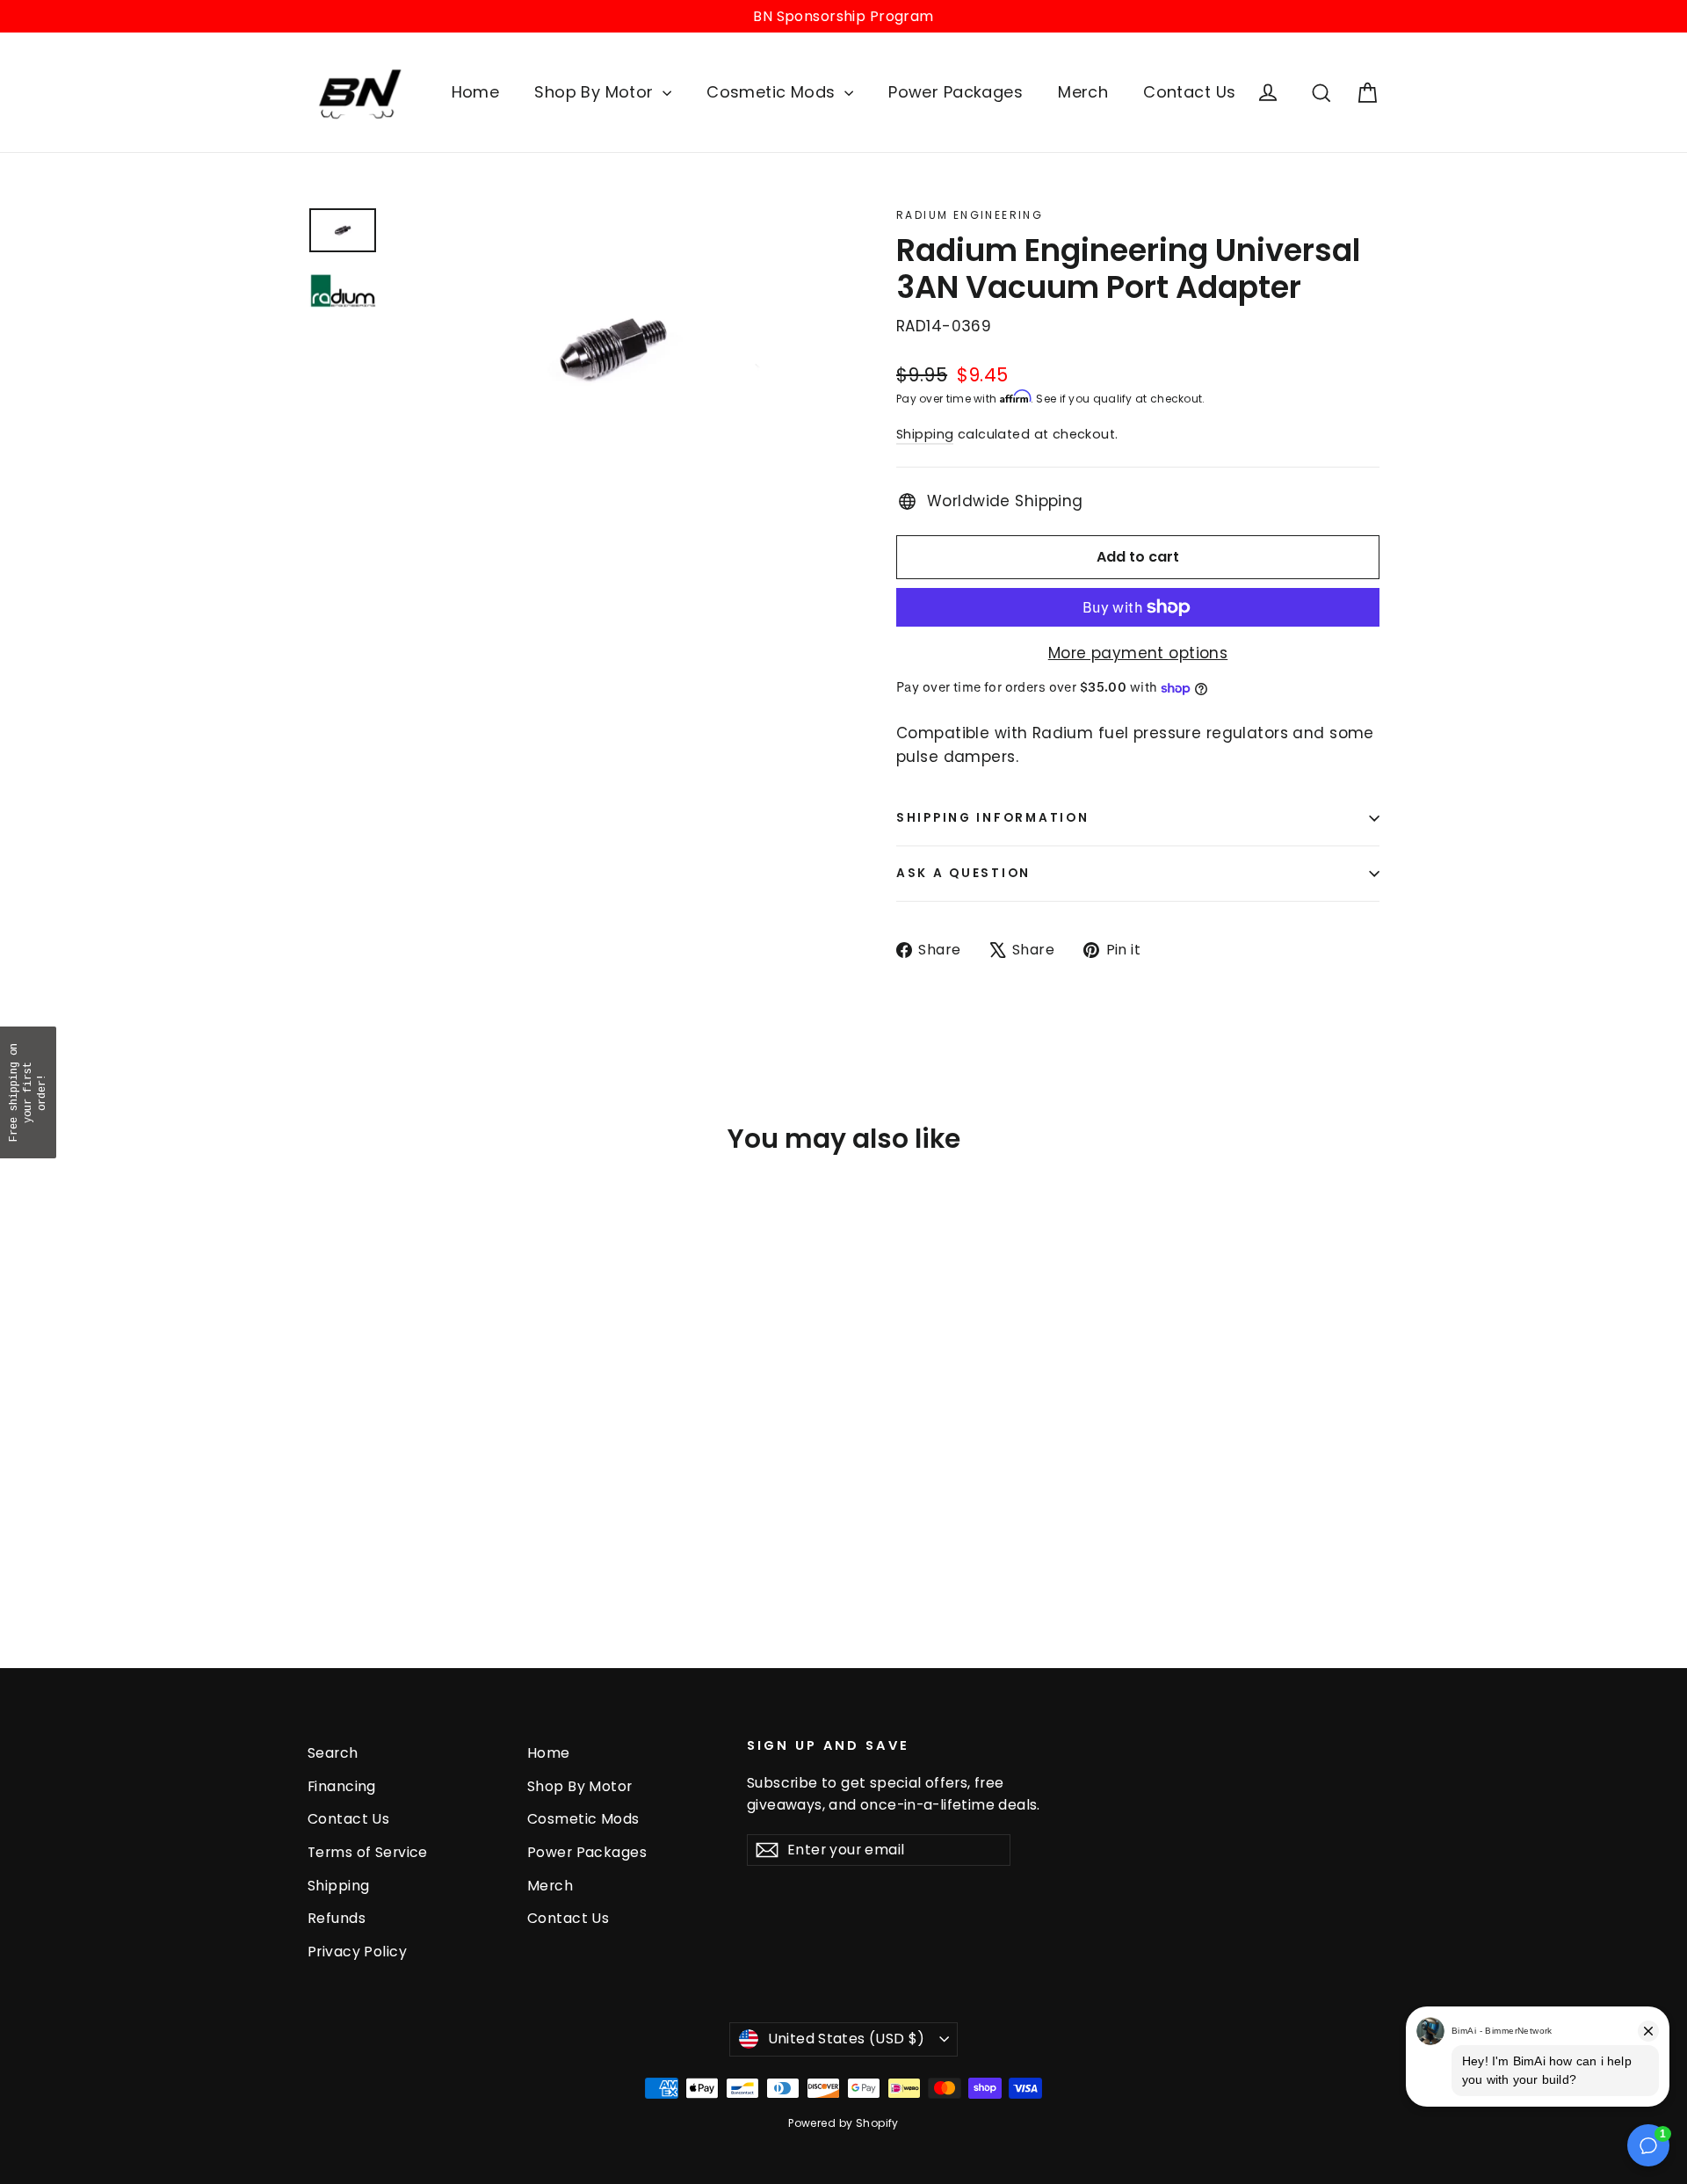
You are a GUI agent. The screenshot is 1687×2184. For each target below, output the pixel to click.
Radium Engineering (970, 215)
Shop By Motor (596, 92)
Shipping (925, 434)
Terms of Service (368, 1852)
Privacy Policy (357, 1952)
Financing (342, 1786)
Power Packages (956, 92)
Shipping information (992, 818)
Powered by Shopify (843, 2123)
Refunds (337, 1918)
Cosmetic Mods (773, 92)
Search (333, 1753)
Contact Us (1189, 92)
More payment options (1138, 653)
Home (476, 92)
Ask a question (963, 873)
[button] (28, 1092)
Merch (1083, 92)
